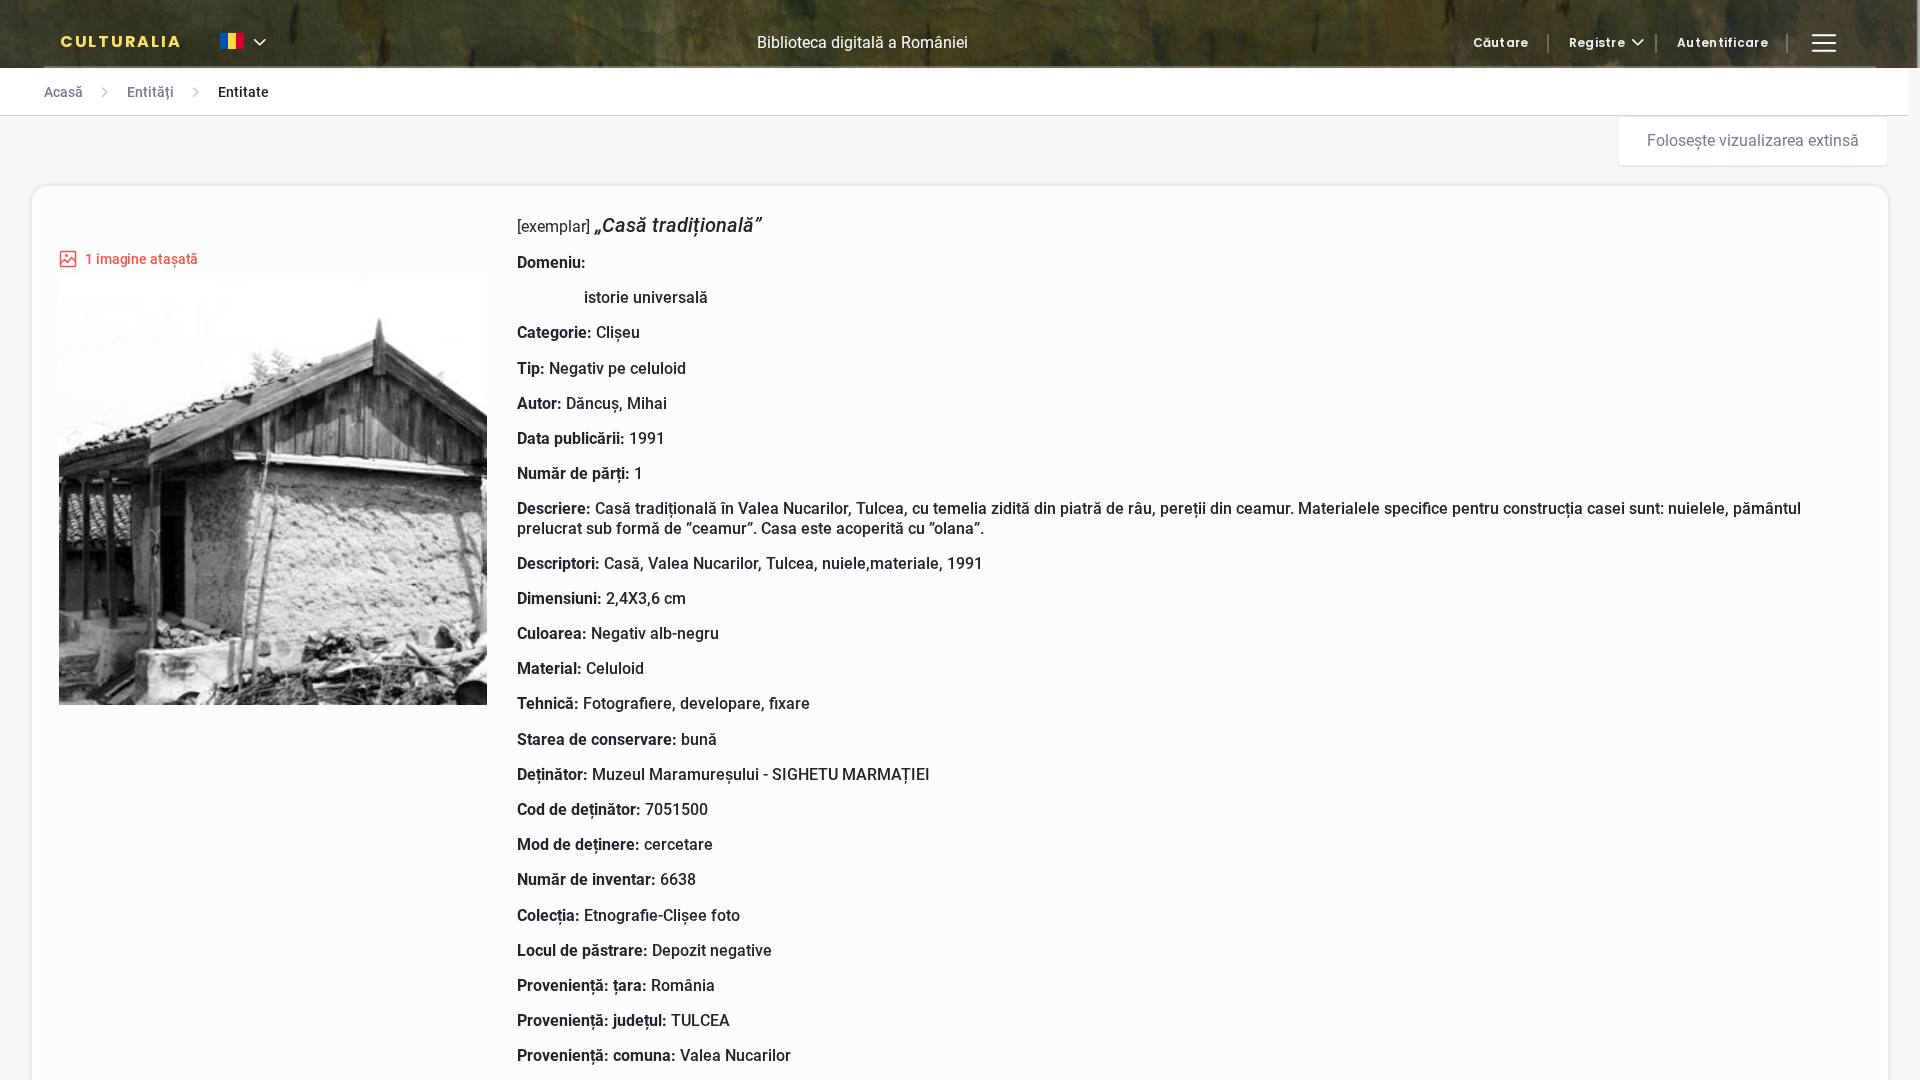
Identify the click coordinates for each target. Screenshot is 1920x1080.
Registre (1597, 43)
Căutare (1501, 43)
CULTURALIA (120, 42)
